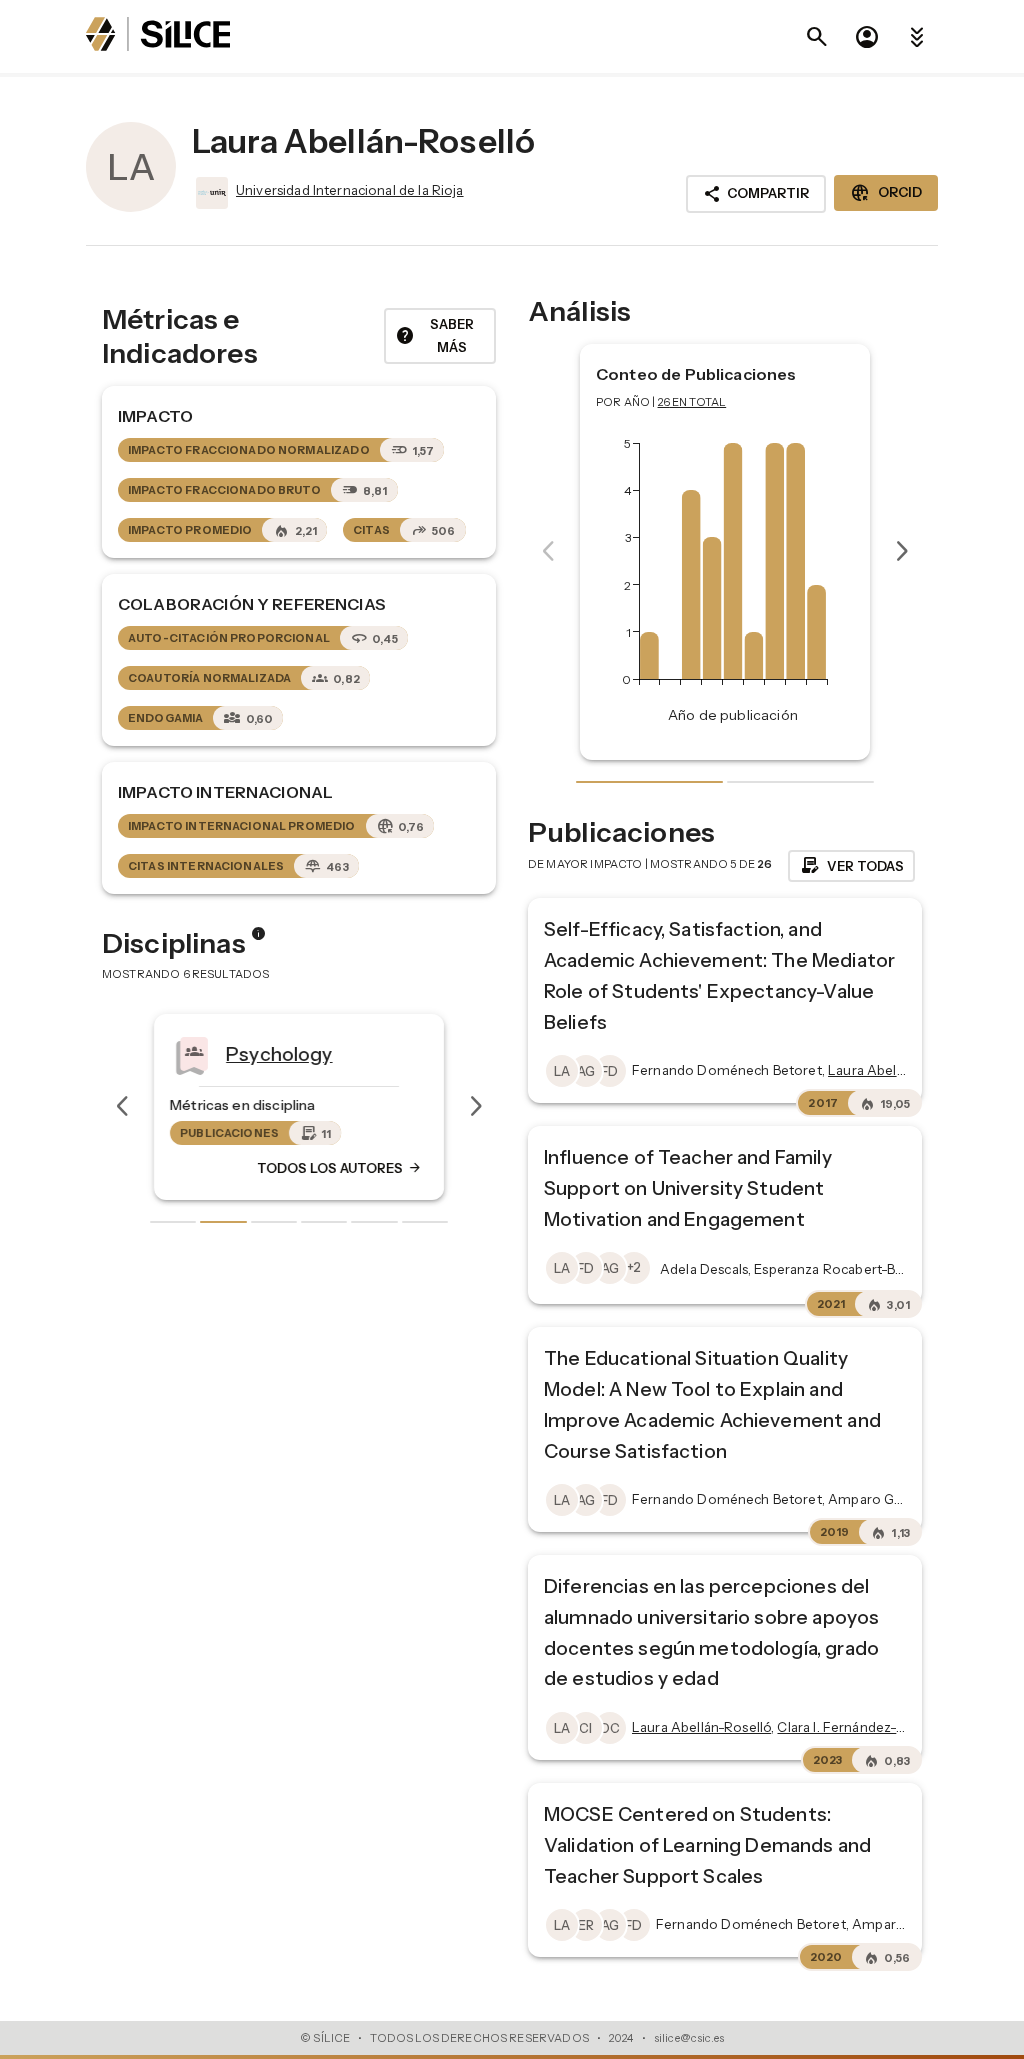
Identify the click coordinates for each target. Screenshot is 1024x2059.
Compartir (756, 194)
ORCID (886, 193)
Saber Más (434, 335)
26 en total (692, 402)
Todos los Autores (340, 1168)
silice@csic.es (689, 2038)
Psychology (279, 1053)
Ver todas (851, 866)
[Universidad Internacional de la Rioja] (210, 193)
